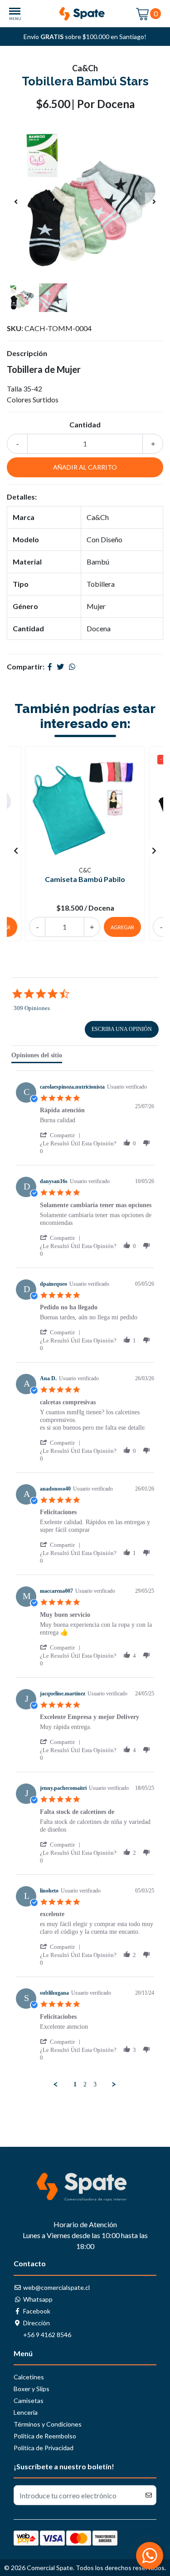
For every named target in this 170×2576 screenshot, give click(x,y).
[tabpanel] (85, 1580)
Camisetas (29, 2400)
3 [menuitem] (95, 2084)
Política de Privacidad (44, 2448)
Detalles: (22, 497)
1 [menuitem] (75, 2084)
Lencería (26, 2412)
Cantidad (85, 424)
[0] (143, 13)
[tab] (37, 1057)
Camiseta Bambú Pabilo (85, 879)
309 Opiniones (32, 1008)
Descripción (27, 353)
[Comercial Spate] (85, 14)
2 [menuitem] (85, 2084)
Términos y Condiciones (48, 2424)
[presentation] (16, 202)
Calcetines (29, 2377)
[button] (62, 1135)
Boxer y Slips (32, 2389)
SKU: (15, 328)
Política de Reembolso (45, 2436)
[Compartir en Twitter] (60, 666)
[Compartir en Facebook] (50, 666)
